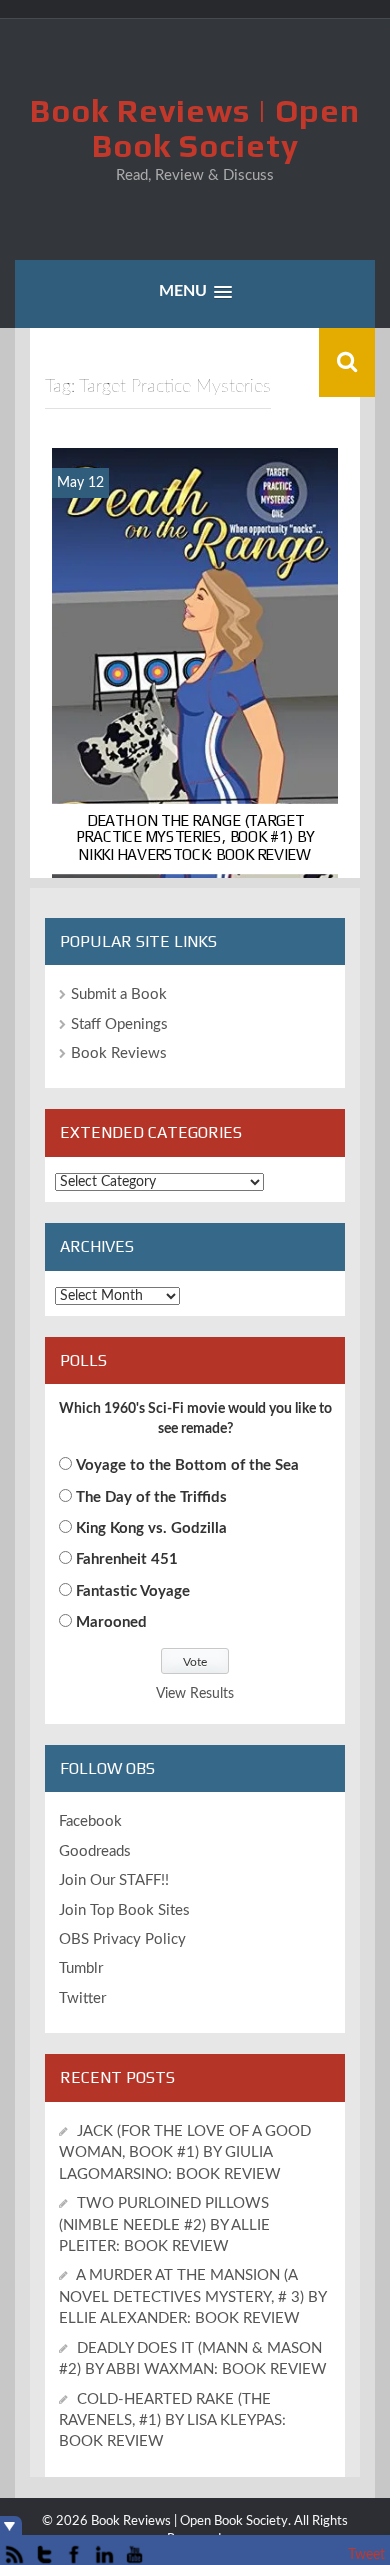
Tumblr (81, 1968)
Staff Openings (119, 1024)
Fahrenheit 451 (127, 1559)
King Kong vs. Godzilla (151, 1528)
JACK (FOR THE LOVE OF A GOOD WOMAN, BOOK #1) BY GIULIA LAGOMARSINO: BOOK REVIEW (185, 2153)
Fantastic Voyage (133, 1591)
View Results (195, 1694)
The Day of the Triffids (151, 1497)
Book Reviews (119, 1053)
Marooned (111, 1622)
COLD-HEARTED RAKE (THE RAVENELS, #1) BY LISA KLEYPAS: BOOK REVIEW (172, 2421)
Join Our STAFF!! (114, 1880)
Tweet (366, 2555)
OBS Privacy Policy (122, 1939)
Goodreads (95, 1851)
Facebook (90, 1821)
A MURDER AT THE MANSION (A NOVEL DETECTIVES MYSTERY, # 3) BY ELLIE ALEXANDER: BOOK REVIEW (192, 2297)
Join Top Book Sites (124, 1910)
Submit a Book (119, 994)
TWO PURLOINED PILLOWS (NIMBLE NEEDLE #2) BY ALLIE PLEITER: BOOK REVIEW (164, 2225)
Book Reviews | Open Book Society (195, 128)
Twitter (82, 1998)
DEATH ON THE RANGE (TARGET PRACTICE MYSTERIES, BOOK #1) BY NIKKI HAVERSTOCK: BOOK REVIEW (195, 837)
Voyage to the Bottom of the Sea (187, 1465)
